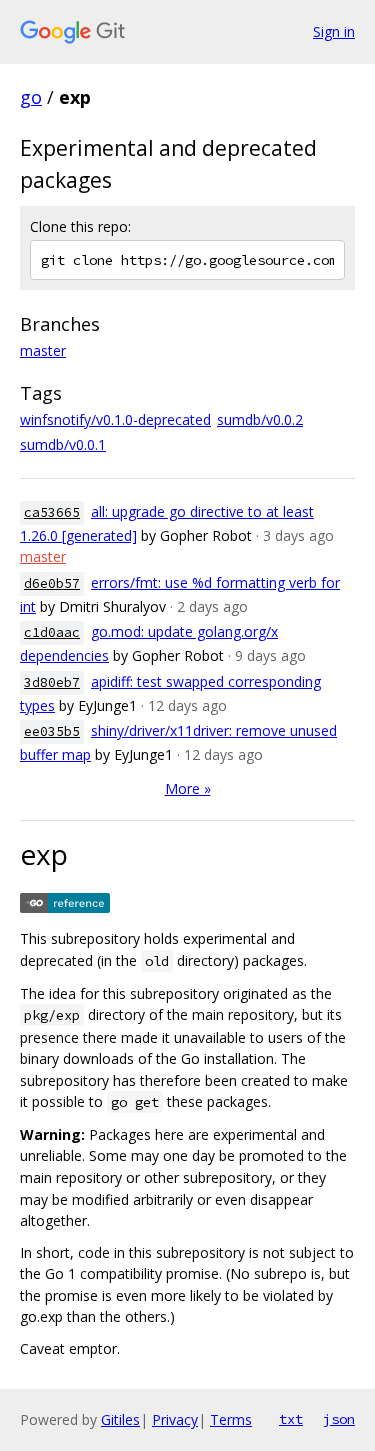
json (339, 1419)
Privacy (175, 1419)
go (31, 97)
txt (291, 1419)
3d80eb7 (52, 682)
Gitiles (120, 1419)
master (43, 350)
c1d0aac (52, 632)
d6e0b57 (52, 583)
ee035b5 (52, 731)
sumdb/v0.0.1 (63, 444)
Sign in (334, 31)
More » (188, 788)
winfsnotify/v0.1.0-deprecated (115, 419)
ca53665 (52, 512)
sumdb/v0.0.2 (260, 419)
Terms (231, 1419)
